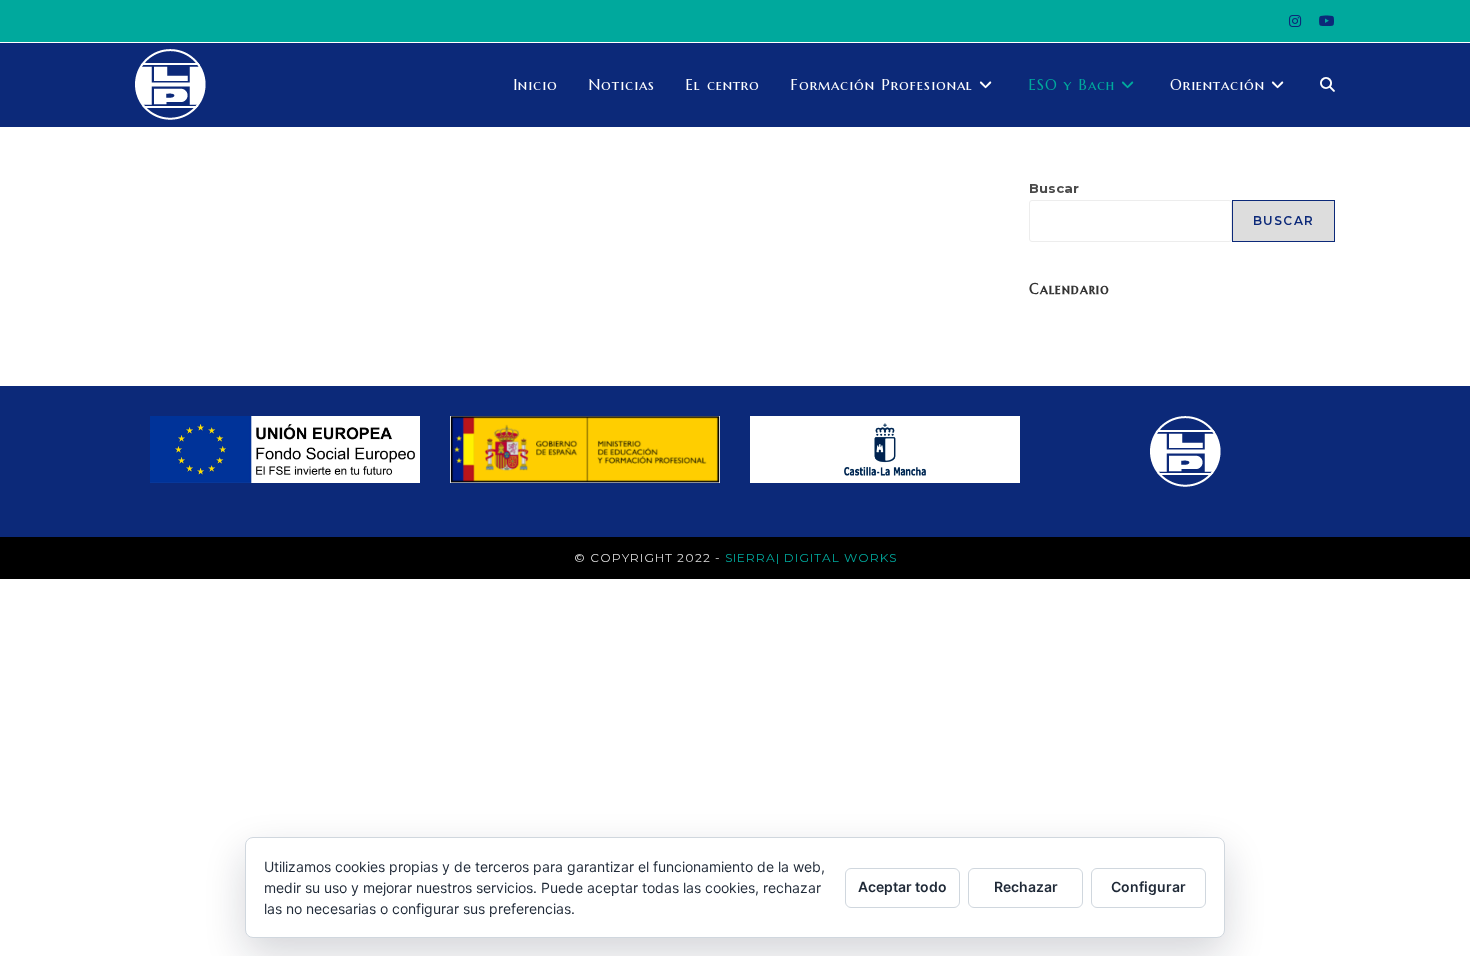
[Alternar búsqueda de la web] (1327, 85)
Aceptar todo (902, 886)
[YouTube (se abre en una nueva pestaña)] (1322, 21)
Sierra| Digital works (811, 557)
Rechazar (1026, 886)
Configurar (1148, 886)
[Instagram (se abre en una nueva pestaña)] (1295, 21)
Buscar (1054, 188)
